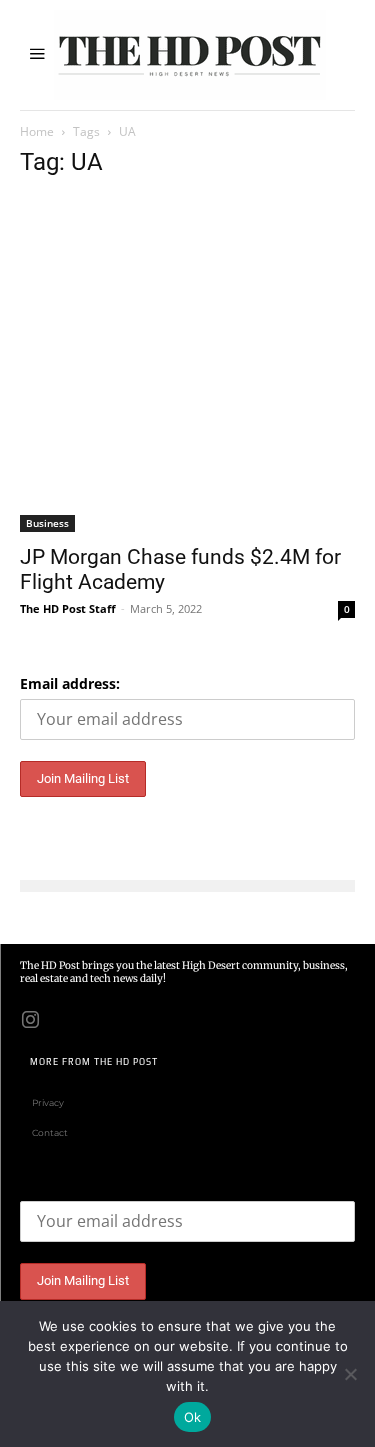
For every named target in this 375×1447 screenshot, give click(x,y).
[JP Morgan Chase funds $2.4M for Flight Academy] (187, 364)
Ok (193, 1417)
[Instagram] (30, 1018)
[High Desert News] (190, 55)
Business (47, 523)
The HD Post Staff (68, 608)
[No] (350, 1374)
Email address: (70, 683)
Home (37, 131)
